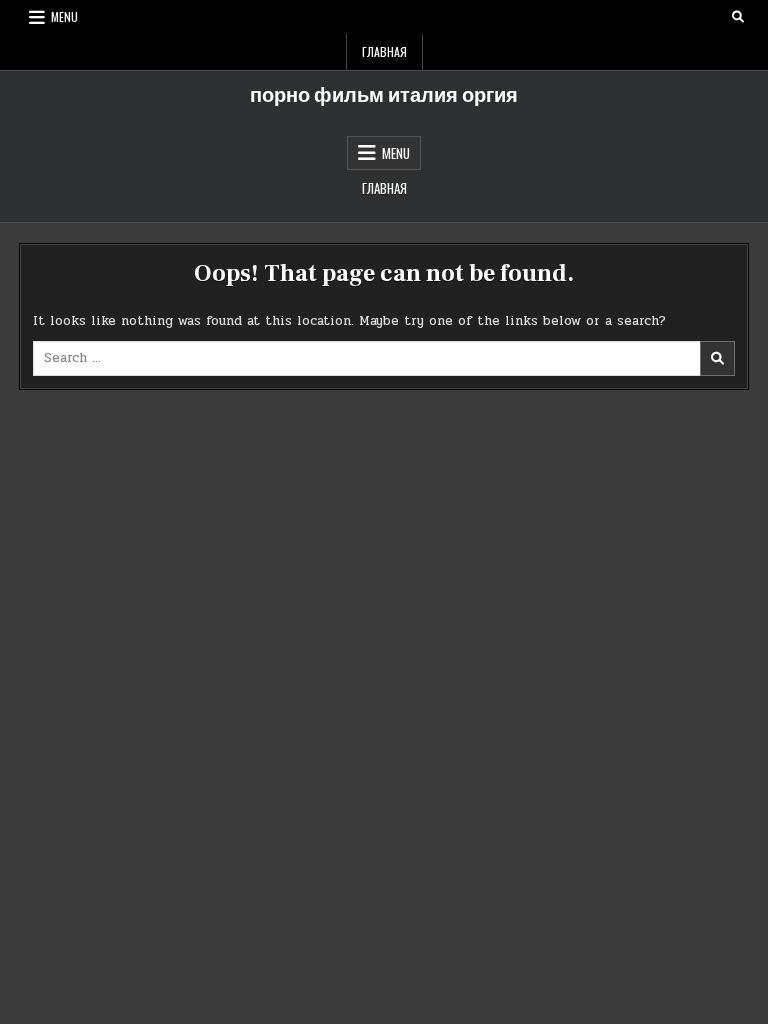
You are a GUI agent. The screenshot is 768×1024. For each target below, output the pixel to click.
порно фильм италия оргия (384, 96)
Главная (384, 51)
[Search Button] (738, 17)
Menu (64, 16)
